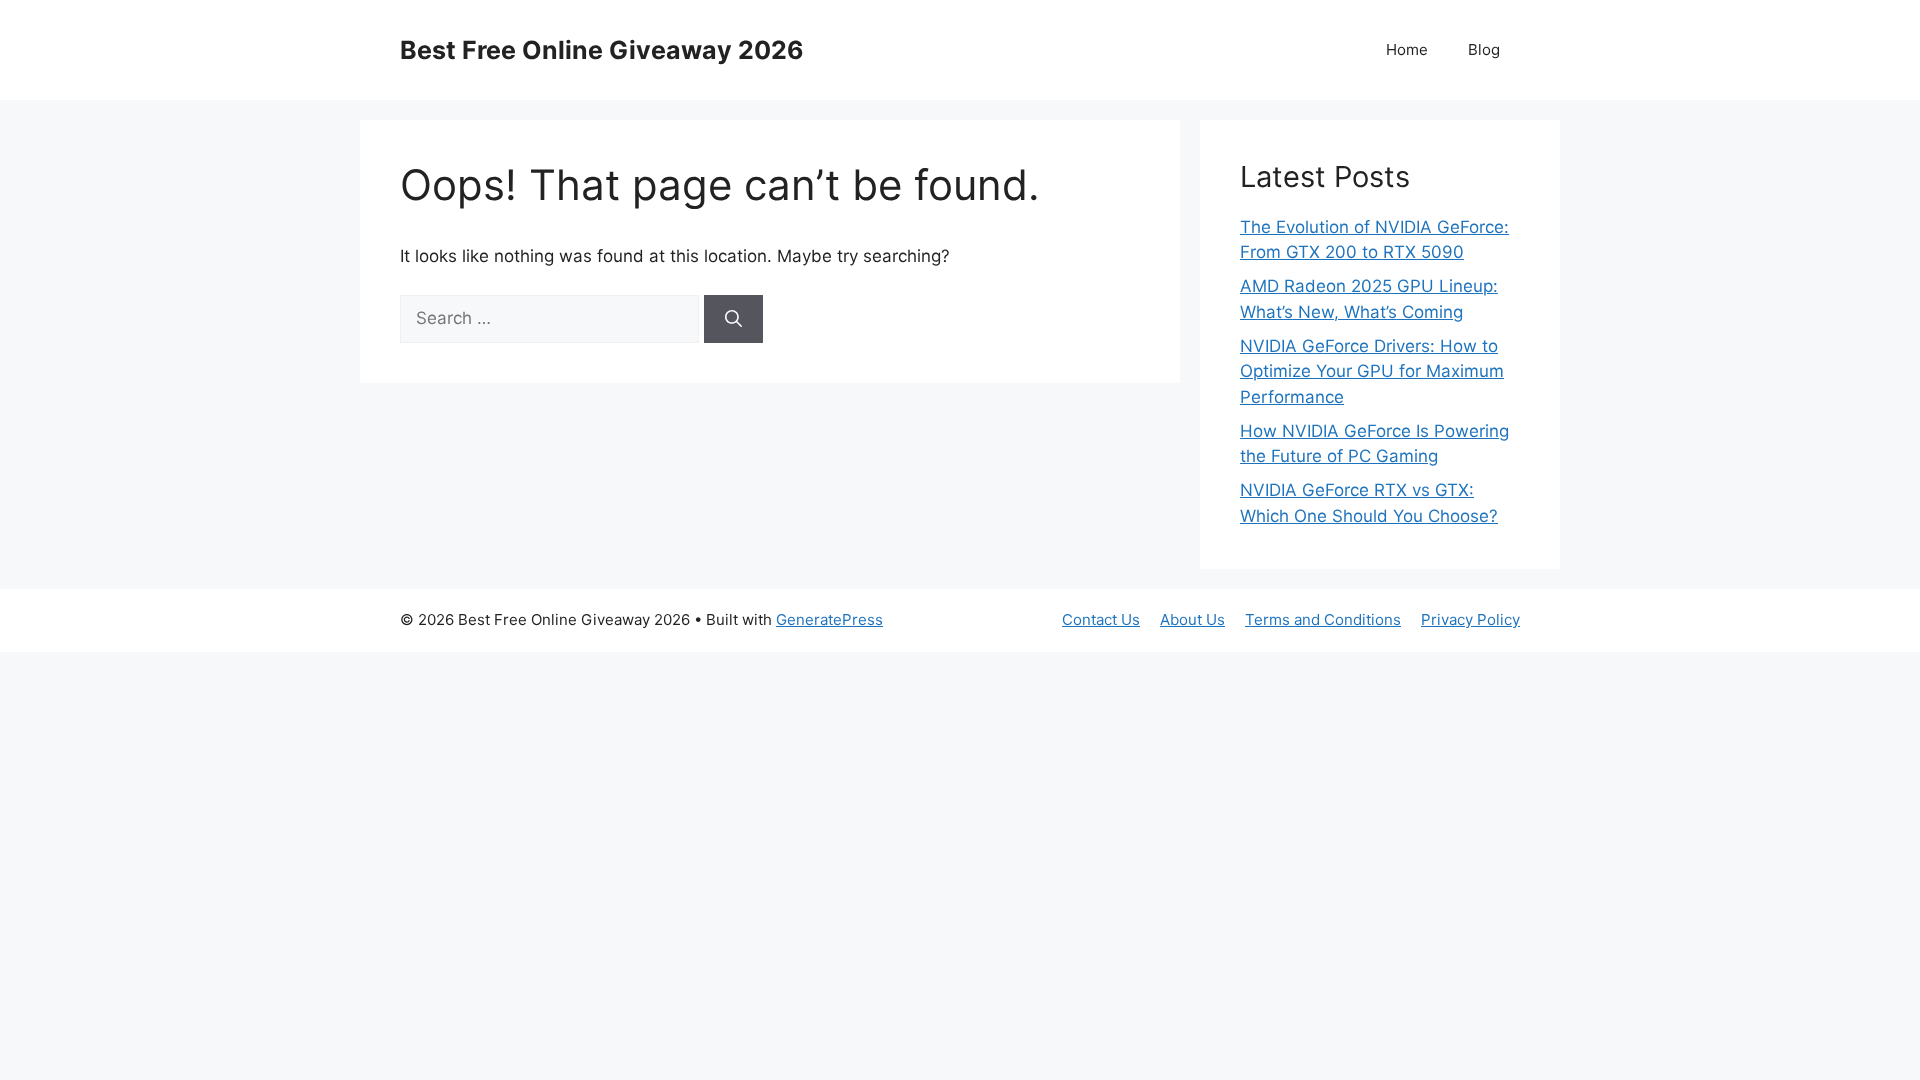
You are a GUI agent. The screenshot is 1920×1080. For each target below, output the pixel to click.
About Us (1192, 619)
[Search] (733, 319)
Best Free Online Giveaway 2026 (602, 50)
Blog (1484, 49)
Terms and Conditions (1323, 619)
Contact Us (1101, 619)
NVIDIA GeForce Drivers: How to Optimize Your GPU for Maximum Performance (1372, 371)
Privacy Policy (1470, 619)
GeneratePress (829, 619)
